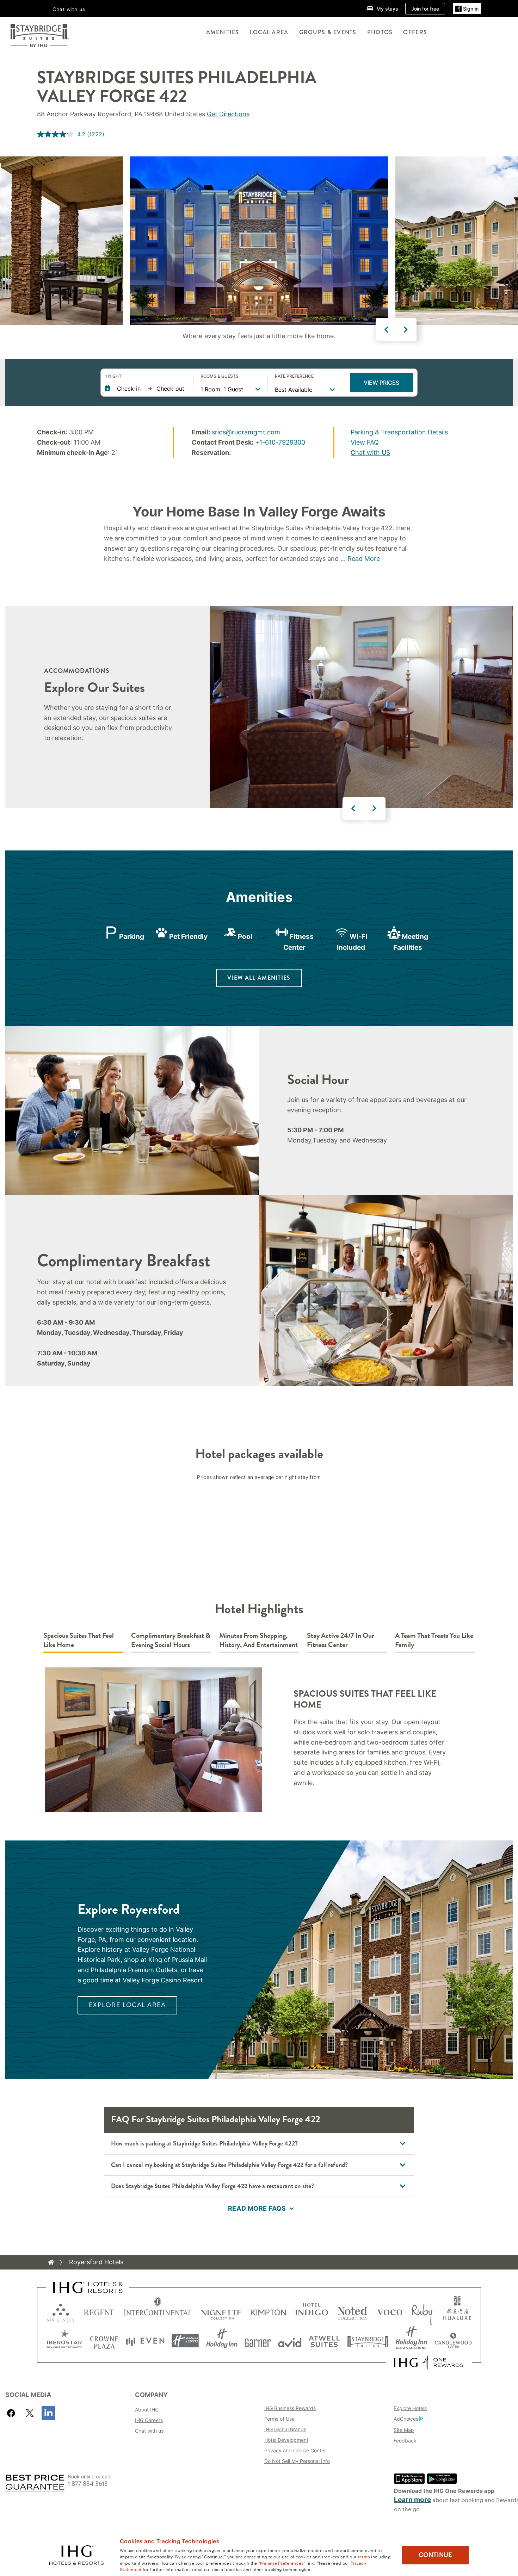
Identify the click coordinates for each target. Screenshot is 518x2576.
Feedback (405, 2441)
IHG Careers (149, 2420)
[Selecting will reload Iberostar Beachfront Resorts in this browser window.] (64, 2341)
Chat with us (149, 2431)
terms (364, 2556)
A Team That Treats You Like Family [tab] (434, 1640)
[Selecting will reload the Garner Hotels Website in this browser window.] (258, 2341)
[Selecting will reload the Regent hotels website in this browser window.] (99, 2311)
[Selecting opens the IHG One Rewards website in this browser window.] (429, 2363)
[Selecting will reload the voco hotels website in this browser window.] (390, 2311)
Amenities (223, 32)
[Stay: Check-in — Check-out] (146, 389)
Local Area (269, 32)
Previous (387, 329)
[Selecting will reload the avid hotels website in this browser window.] (290, 2341)
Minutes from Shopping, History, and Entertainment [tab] (258, 1640)
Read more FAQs (257, 2208)
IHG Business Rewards (290, 2408)
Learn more (412, 2500)
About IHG (147, 2410)
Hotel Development (286, 2440)
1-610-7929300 (282, 442)
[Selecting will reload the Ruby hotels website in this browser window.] (422, 2311)
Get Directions (228, 114)
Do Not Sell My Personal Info (297, 2461)
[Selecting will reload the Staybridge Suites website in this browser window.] (368, 2341)
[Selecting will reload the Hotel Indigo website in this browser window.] (312, 2311)
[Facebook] (13, 2413)
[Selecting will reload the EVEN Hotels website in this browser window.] (145, 2341)
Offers (415, 32)
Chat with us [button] (69, 9)
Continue (435, 2555)
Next (406, 329)
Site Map (404, 2430)
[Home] (51, 2262)
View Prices (381, 383)
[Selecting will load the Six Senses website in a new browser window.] (61, 2311)
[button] (467, 9)
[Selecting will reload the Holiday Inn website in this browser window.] (222, 2341)
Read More (364, 559)
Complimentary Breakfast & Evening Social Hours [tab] (171, 1640)
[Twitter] (30, 2413)
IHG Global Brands (285, 2429)
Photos (380, 32)
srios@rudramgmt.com (246, 432)
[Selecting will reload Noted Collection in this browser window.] (352, 2311)
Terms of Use (279, 2419)
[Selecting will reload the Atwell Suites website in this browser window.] (324, 2341)
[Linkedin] (48, 2413)
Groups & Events (328, 32)
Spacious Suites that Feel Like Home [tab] (79, 1640)
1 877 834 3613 (88, 2484)
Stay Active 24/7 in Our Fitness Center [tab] (341, 1640)
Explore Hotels (410, 2408)
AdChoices (406, 2419)
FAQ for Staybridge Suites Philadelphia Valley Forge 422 (215, 2119)
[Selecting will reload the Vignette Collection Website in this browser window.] (221, 2311)
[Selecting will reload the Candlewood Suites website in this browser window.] (453, 2341)
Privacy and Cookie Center (295, 2450)
